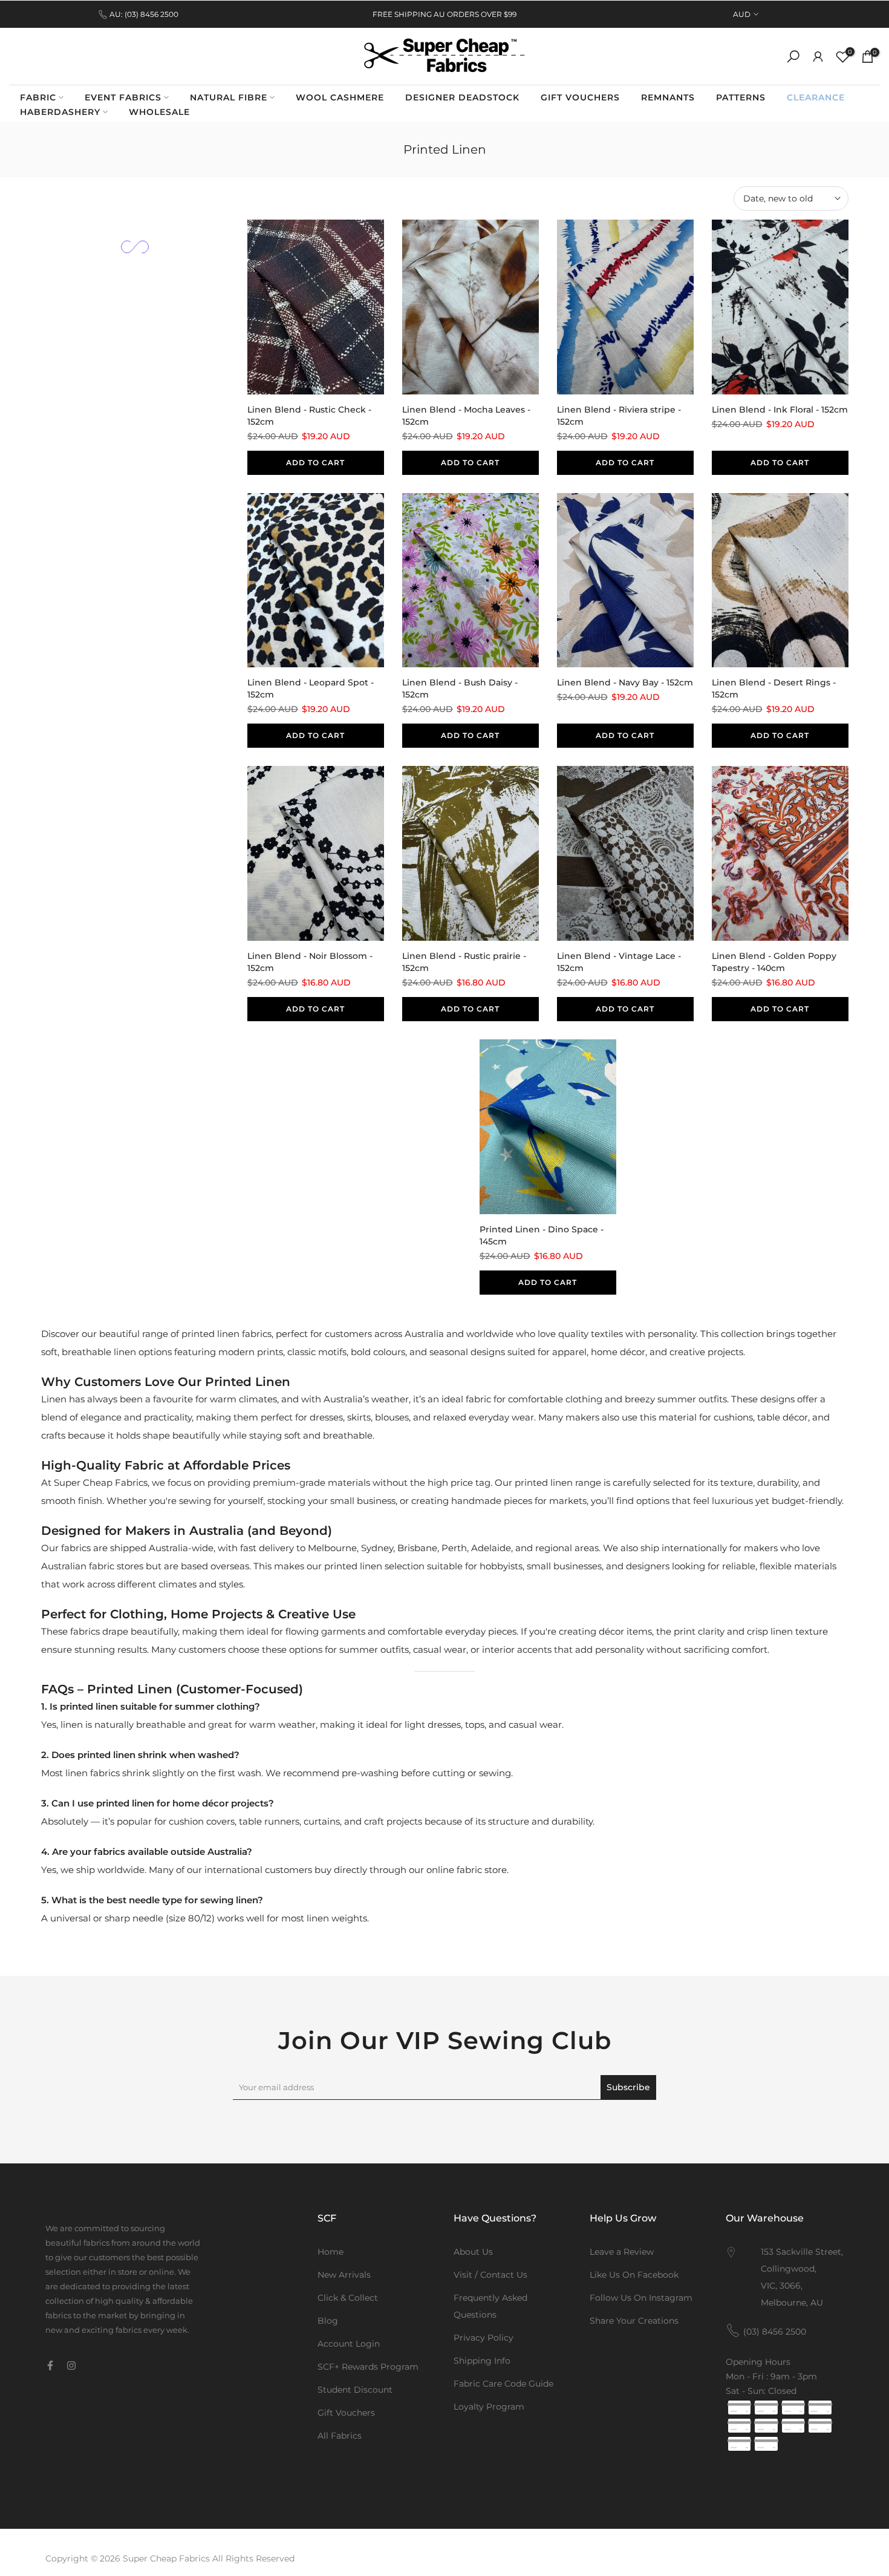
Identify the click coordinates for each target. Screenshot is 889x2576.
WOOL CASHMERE (340, 97)
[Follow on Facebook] (50, 2365)
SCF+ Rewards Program (368, 2367)
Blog (328, 2321)
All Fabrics (340, 2436)
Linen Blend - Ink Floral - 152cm (780, 410)
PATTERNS (741, 97)
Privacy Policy (484, 2338)
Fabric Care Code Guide (503, 2384)
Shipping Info (482, 2361)
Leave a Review (622, 2252)
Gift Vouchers (346, 2413)
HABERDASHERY (60, 112)
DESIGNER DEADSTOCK (462, 97)
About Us (473, 2252)
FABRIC (38, 97)
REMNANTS (668, 97)
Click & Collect (348, 2298)
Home (331, 2252)
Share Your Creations (634, 2321)
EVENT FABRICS (123, 97)
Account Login (349, 2344)
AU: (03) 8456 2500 (144, 14)
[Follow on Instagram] (71, 2365)
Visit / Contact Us (490, 2275)
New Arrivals (344, 2275)
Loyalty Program (489, 2407)
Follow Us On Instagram (641, 2298)
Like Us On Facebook (634, 2275)
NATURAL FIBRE (229, 97)
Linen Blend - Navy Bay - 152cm (625, 682)
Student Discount (355, 2390)
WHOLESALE (159, 112)
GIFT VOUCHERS (580, 97)
